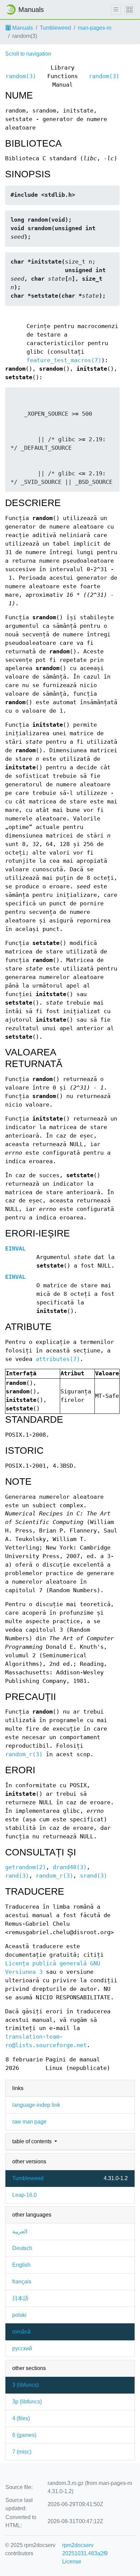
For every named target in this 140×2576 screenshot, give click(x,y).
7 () (22, 2452)
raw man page (29, 2122)
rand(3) (17, 1876)
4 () (21, 2418)
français (22, 2282)
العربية (20, 2231)
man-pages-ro (95, 28)
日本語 (20, 2298)
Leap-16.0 (24, 2195)
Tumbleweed (55, 28)
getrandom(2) (25, 1867)
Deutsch (22, 2248)
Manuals (22, 28)
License (72, 2562)
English (21, 2265)
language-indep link (36, 2105)
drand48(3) (70, 1867)
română (21, 2332)
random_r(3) (24, 1754)
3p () (27, 2402)
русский (22, 2348)
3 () (25, 2385)
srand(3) (93, 1876)
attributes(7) (58, 1359)
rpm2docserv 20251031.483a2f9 (85, 2549)
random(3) (21, 76)
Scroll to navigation (28, 54)
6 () (24, 2435)
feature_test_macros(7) (64, 360)
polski (19, 2315)
